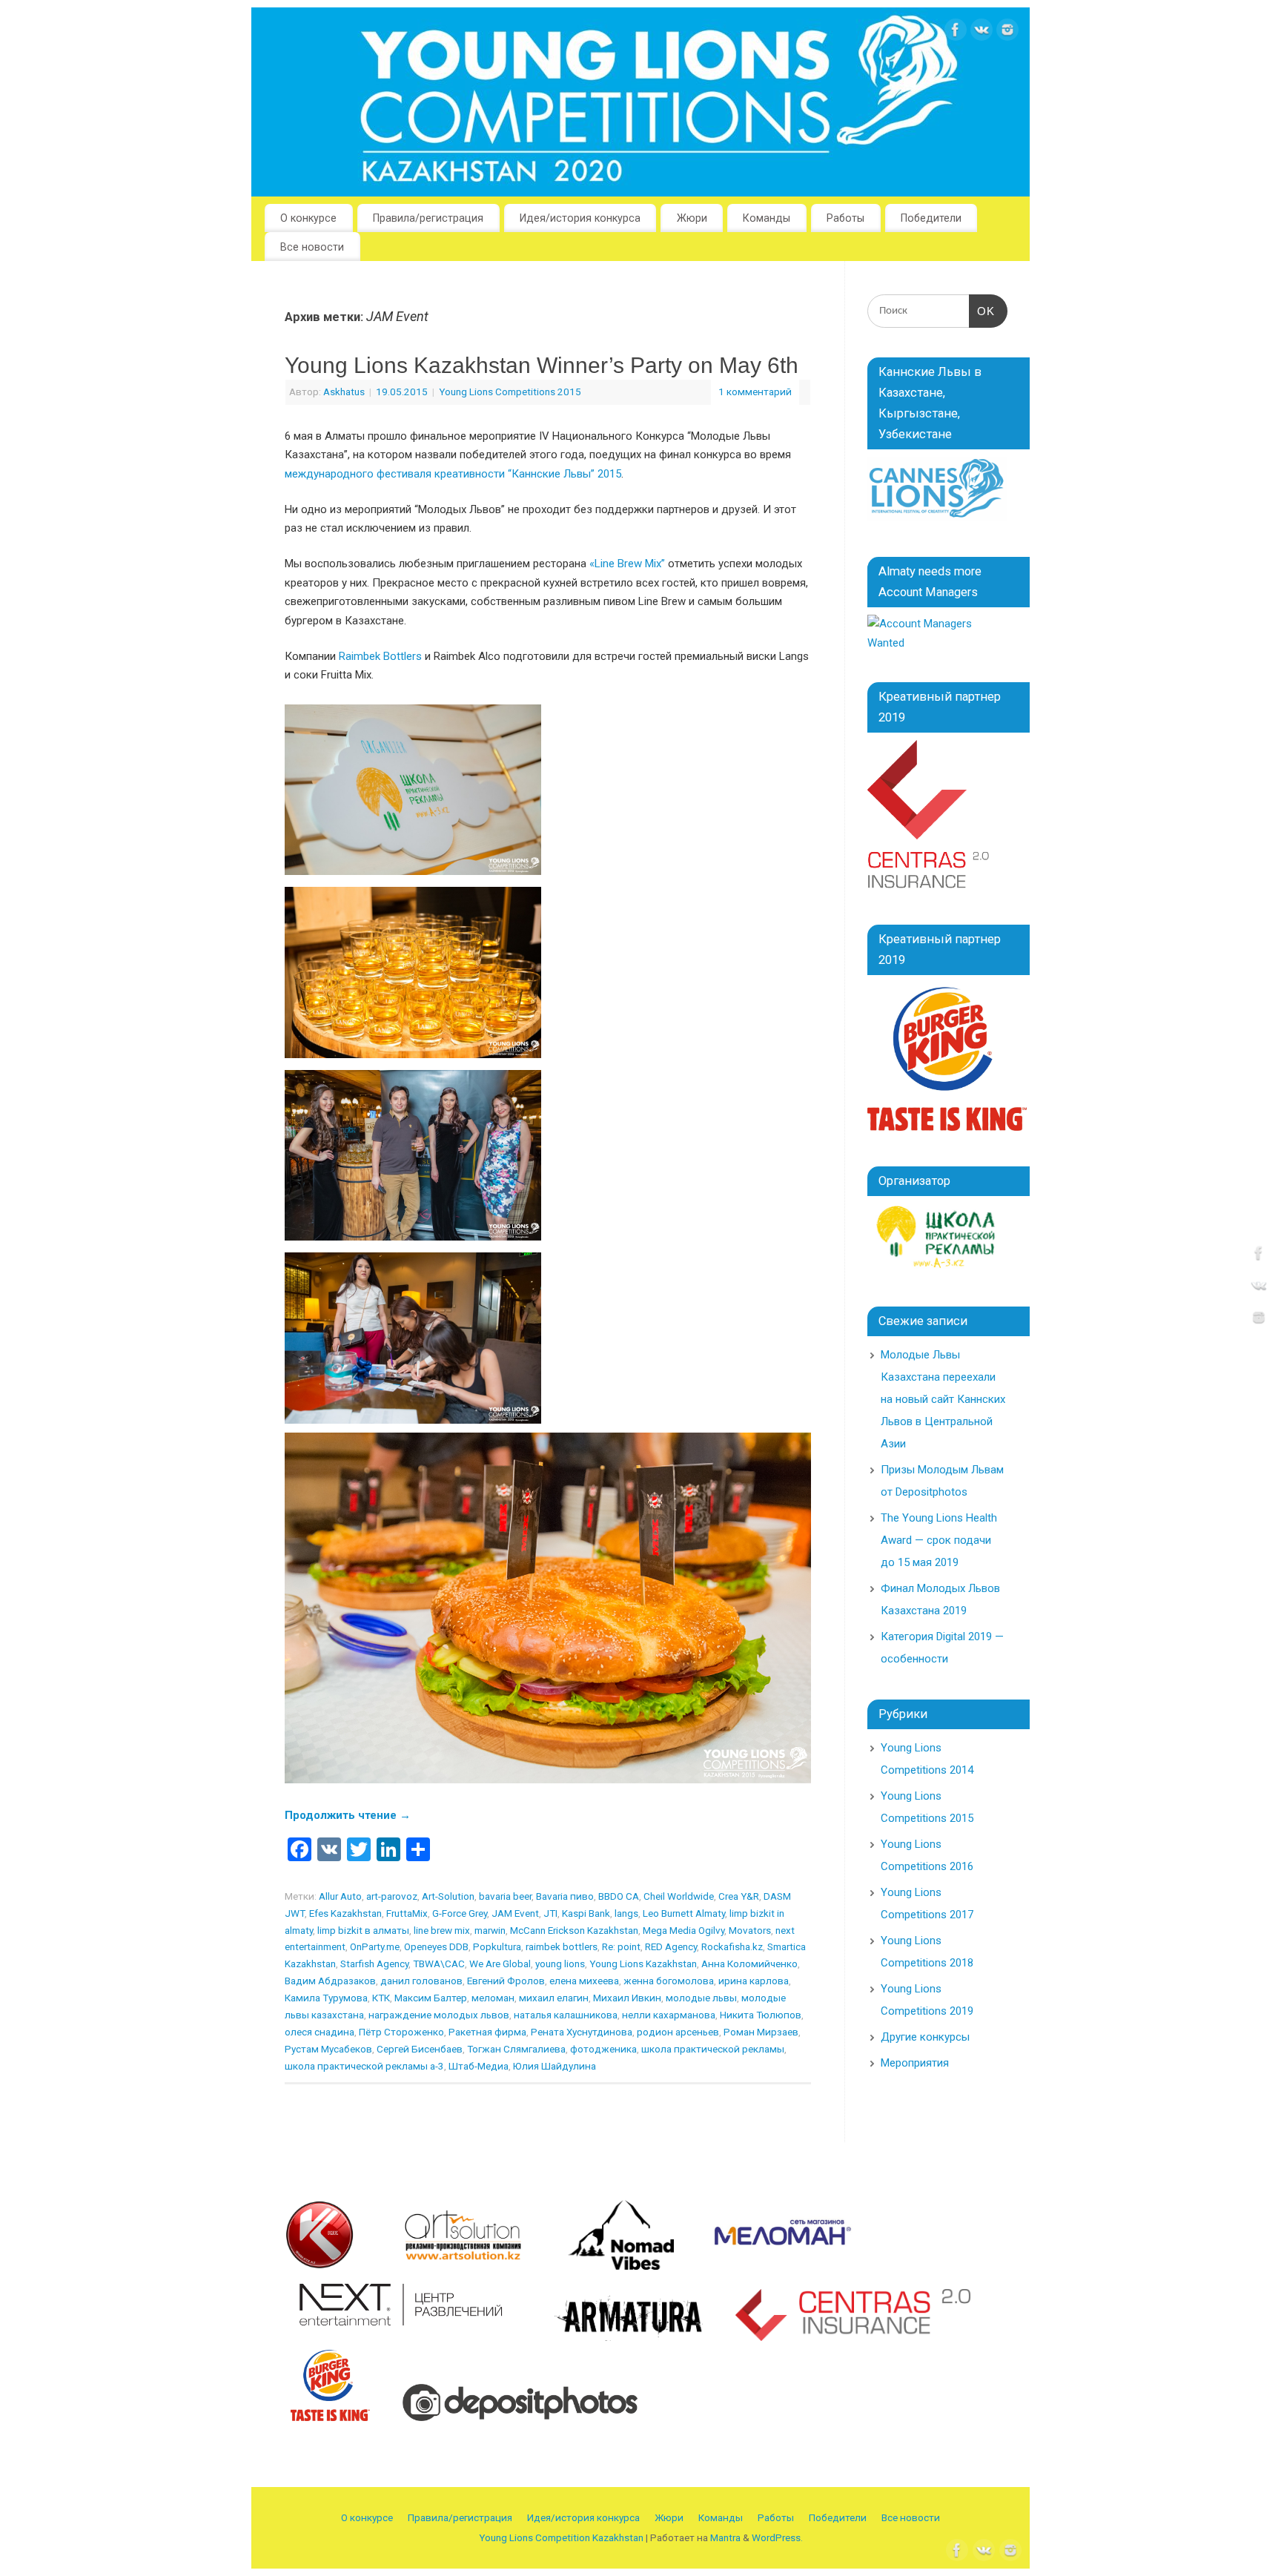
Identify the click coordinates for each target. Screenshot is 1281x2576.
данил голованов (421, 1981)
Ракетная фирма (487, 2032)
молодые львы (701, 1998)
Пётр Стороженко (401, 2032)
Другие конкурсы (925, 2037)
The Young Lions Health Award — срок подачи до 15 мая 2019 (939, 1540)
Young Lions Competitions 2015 (510, 392)
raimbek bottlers (562, 1946)
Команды (767, 218)
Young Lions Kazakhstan (643, 1964)
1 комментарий (755, 392)
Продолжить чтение (348, 1815)
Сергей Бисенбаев (420, 2049)
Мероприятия (915, 2063)
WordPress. (777, 2537)
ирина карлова (754, 1981)
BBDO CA (619, 1896)
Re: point (621, 1946)
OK (982, 311)
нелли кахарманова (669, 2015)
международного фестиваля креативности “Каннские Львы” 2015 (453, 474)
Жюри (692, 218)
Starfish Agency (374, 1964)
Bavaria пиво (565, 1896)
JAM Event (515, 1913)
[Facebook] (956, 33)
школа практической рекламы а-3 (364, 2066)
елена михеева (584, 1981)
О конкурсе (308, 218)
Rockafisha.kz (732, 1946)
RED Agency (671, 1946)
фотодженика (603, 2049)
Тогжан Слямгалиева (516, 2049)
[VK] (982, 33)
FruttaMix (407, 1913)
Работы (845, 218)
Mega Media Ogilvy (683, 1930)
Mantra (725, 2537)
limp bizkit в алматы (363, 1930)
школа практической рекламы (713, 2049)
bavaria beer (505, 1896)
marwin (490, 1930)
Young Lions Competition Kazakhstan (561, 2537)
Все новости (312, 247)
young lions (560, 1964)
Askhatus (344, 392)
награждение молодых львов (439, 2015)
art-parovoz (392, 1896)
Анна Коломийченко (749, 1964)
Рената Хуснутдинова (582, 2032)
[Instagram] (1007, 33)
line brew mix (442, 1930)
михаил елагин (554, 1998)
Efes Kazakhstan (345, 1913)
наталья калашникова (566, 2015)
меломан (493, 1998)
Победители (931, 218)
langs (626, 1913)
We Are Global (500, 1964)
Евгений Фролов (506, 1981)
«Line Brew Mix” (627, 564)
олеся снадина (320, 2032)
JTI (550, 1913)
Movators (750, 1930)
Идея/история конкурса (580, 218)
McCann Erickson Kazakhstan (574, 1930)
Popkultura (497, 1946)
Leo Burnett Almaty (684, 1913)
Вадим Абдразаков (330, 1981)
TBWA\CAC (439, 1964)
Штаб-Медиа (479, 2066)
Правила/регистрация (428, 218)
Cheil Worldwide (679, 1896)
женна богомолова (669, 1981)
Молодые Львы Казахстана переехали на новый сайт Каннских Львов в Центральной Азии (943, 1399)
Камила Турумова (326, 1998)
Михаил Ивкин (627, 1998)
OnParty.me (375, 1946)
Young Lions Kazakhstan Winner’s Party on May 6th (542, 365)
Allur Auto (340, 1896)
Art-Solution (448, 1896)
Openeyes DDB (436, 1946)
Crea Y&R (739, 1896)
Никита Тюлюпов (761, 2015)
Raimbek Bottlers (380, 656)
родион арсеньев (678, 2032)
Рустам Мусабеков (328, 2049)
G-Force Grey (460, 1913)
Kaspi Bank (586, 1913)
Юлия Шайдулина (555, 2066)
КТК (381, 1998)
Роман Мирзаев (761, 2032)
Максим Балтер (431, 1998)
